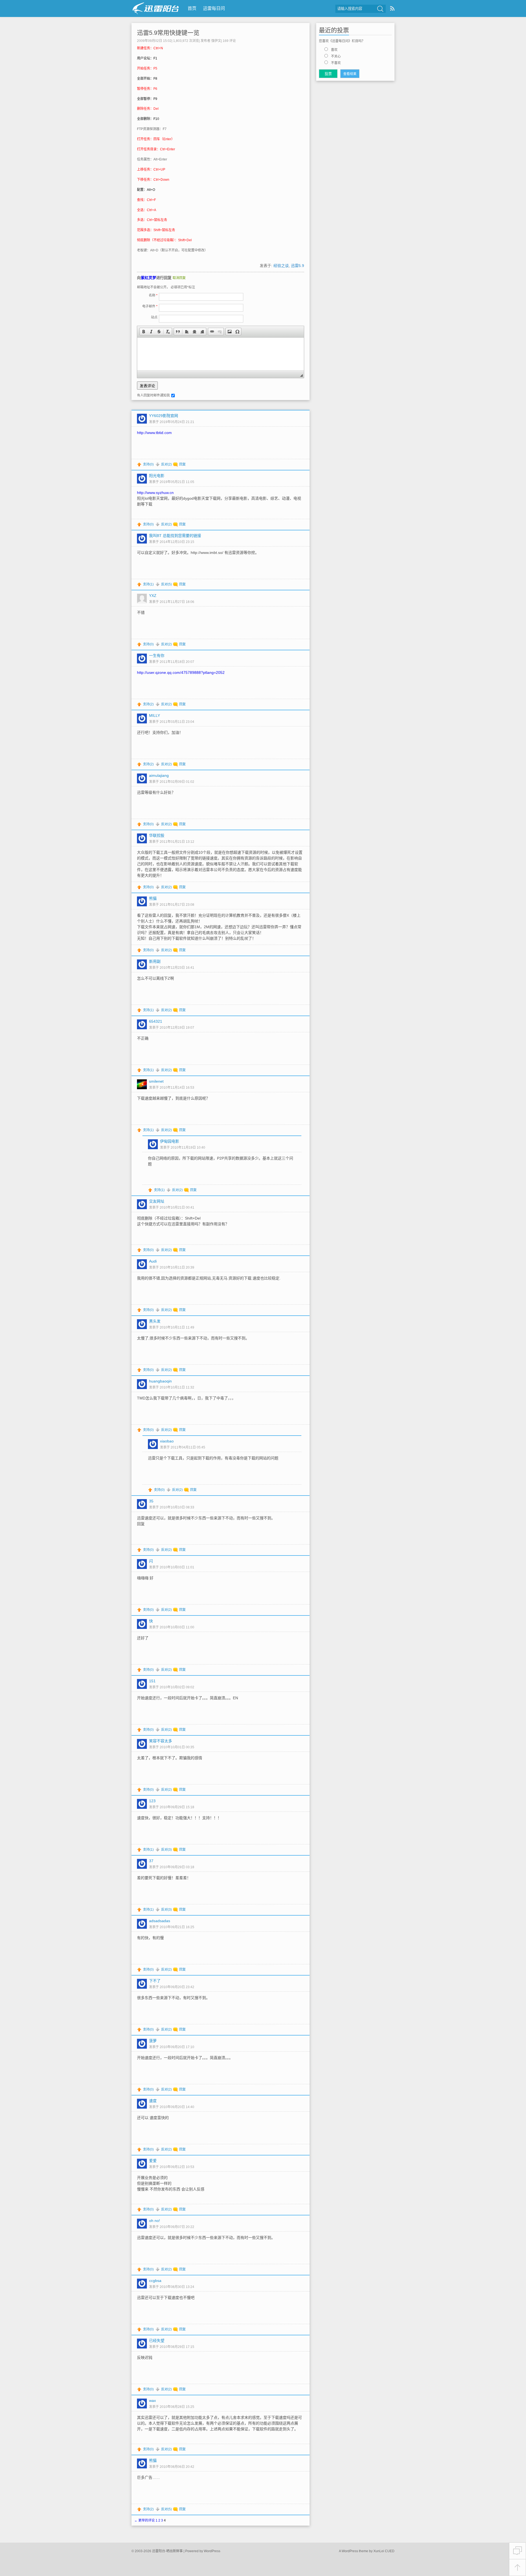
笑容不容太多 (161, 1741)
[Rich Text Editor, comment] (221, 354)
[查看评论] (518, 2551)
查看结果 (350, 74)
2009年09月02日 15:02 (154, 41)
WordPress (212, 2551)
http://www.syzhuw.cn (155, 493)
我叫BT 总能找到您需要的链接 (175, 536)
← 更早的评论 (145, 2520)
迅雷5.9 (298, 266)
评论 (229, 41)
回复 (182, 464)
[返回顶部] (518, 2568)
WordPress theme (355, 2551)
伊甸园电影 (170, 1141)
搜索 (380, 9)
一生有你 (157, 656)
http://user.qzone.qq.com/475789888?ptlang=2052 (181, 672)
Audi (153, 1261)
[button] (144, 332)
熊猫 (153, 898)
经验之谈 (281, 266)
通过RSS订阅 (392, 8)
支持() (148, 464)
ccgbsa (155, 2281)
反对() (166, 464)
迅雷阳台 (156, 8)
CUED (390, 2551)
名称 (153, 295)
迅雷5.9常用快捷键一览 (168, 33)
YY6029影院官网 (164, 416)
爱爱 (153, 2161)
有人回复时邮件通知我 (153, 395)
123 (152, 1801)
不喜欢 (336, 63)
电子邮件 (150, 306)
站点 (154, 317)
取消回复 (179, 278)
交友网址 (157, 1201)
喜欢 (334, 50)
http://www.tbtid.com (154, 433)
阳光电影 (157, 476)
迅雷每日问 (214, 8)
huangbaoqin (160, 1381)
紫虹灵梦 (148, 278)
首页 (192, 8)
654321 (156, 1021)
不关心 (336, 56)
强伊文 (216, 41)
